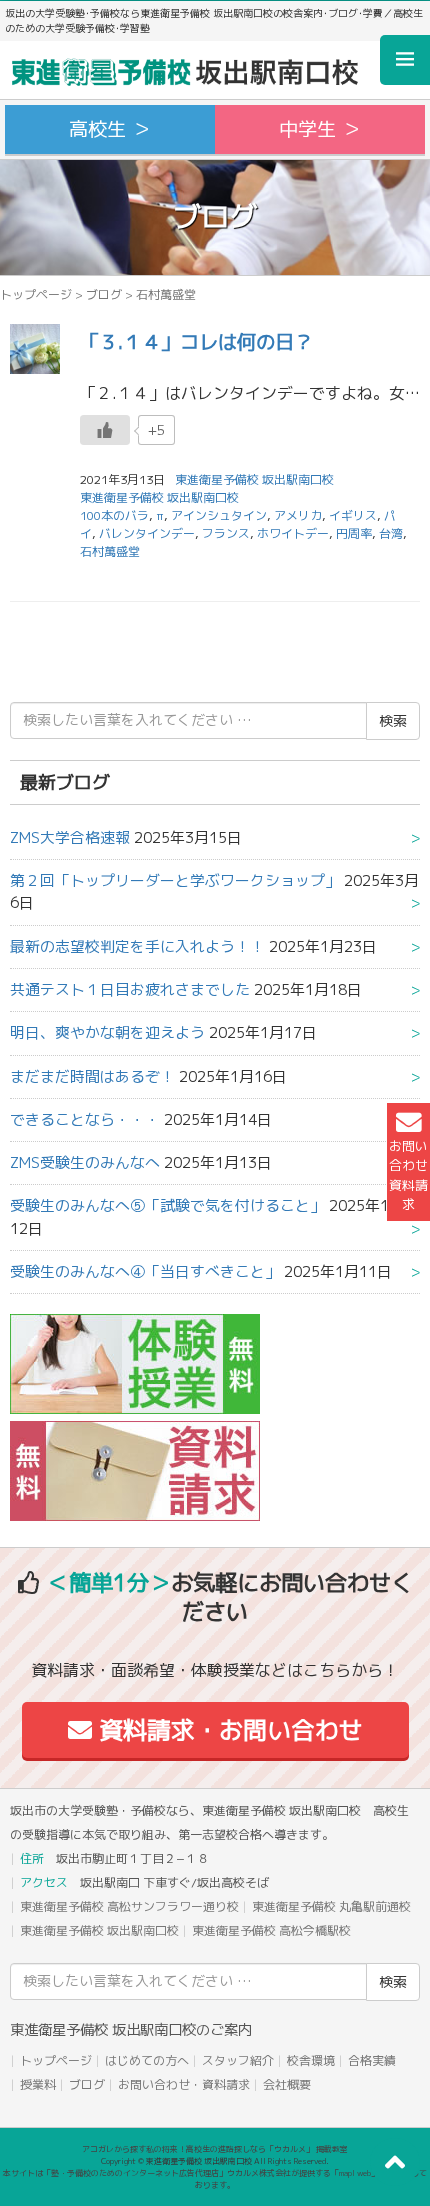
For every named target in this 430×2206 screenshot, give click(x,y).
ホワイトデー (293, 533)
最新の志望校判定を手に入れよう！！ (137, 946)
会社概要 (287, 2084)
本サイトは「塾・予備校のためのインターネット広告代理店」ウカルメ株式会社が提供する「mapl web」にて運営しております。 (215, 2179)
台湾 (391, 533)
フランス (226, 533)
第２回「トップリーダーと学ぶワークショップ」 (175, 880)
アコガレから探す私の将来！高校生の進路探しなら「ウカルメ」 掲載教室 (215, 2149)
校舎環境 (311, 2060)
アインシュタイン (219, 515)
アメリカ (298, 515)
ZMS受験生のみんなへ (85, 1162)
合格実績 (372, 2060)
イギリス (353, 515)
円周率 (354, 533)
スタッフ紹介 (238, 2060)
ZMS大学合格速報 (70, 837)
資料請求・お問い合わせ (227, 1730)
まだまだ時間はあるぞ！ (92, 1076)
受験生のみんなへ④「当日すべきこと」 (145, 1271)
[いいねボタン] (105, 430)
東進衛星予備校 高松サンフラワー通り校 (129, 1906)
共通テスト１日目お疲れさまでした (130, 989)
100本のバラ (114, 515)
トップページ (36, 294)
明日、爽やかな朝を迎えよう (107, 1032)
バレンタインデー (147, 533)
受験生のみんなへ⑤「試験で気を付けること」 (167, 1205)
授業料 (38, 2084)
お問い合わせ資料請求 (408, 1175)
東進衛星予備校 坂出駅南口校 (159, 497)
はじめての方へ (147, 2060)
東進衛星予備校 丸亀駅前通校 (331, 1906)
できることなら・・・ (85, 1119)
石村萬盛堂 (110, 551)
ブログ (104, 294)
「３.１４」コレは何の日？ (196, 341)
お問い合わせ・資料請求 (184, 2084)
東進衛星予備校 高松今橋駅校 (271, 1930)
